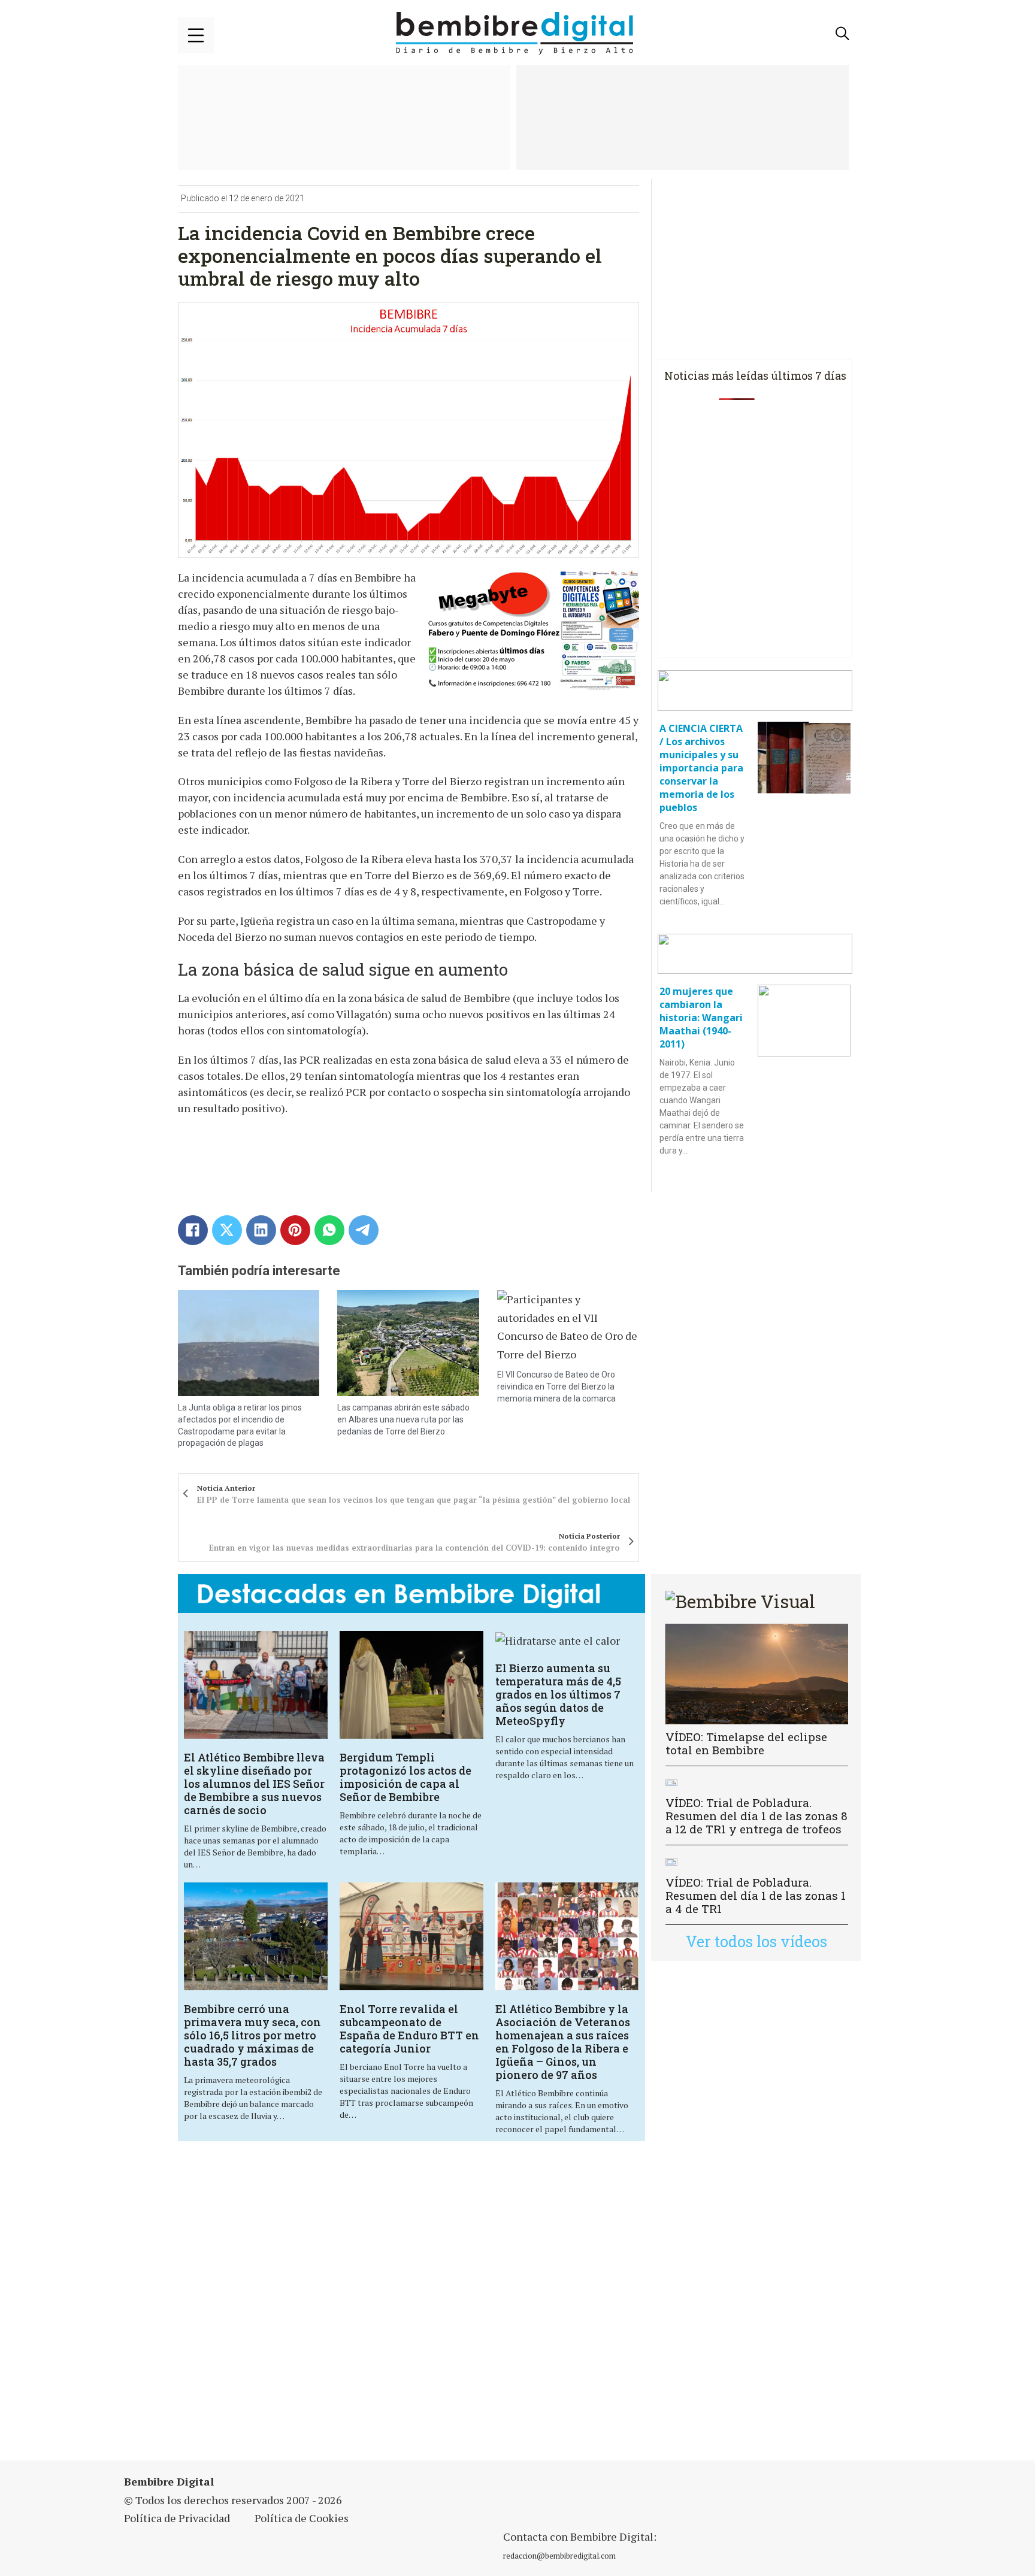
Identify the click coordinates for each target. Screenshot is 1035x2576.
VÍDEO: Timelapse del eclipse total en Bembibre (746, 1743)
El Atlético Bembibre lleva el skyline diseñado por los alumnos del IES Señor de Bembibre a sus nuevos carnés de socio (254, 1784)
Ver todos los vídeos (756, 1941)
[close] (196, 35)
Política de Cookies (302, 2518)
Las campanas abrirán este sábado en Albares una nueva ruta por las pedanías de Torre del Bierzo (403, 1419)
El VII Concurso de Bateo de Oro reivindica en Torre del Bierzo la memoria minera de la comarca (556, 1386)
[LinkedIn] (261, 1230)
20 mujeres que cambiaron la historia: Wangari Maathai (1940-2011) (701, 1018)
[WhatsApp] (329, 1230)
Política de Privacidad (177, 2518)
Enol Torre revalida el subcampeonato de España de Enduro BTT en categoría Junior (409, 2029)
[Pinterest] (295, 1230)
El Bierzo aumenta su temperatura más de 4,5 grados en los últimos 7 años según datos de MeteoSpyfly (558, 1694)
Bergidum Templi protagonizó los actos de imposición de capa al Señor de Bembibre (405, 1777)
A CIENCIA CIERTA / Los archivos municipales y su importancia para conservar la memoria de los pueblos (701, 768)
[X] (227, 1230)
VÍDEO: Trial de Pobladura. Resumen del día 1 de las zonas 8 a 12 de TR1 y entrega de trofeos (756, 1816)
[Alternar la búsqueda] (843, 34)
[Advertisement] (411, 2308)
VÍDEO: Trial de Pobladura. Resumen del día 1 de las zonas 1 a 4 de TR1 (756, 1895)
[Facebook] (193, 1230)
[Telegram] (364, 1230)
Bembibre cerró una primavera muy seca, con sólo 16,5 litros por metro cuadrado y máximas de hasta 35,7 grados (252, 2035)
